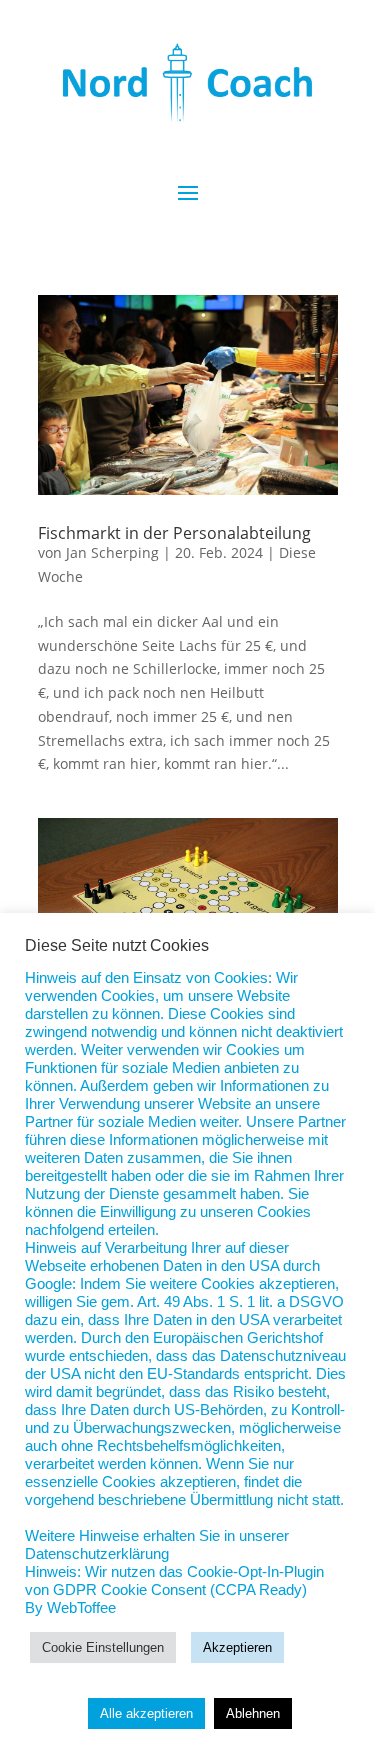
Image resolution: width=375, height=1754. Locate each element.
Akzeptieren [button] (237, 1647)
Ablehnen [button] (253, 1713)
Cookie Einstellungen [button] (103, 1647)
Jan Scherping (112, 552)
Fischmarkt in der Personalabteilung (174, 533)
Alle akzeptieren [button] (146, 1713)
